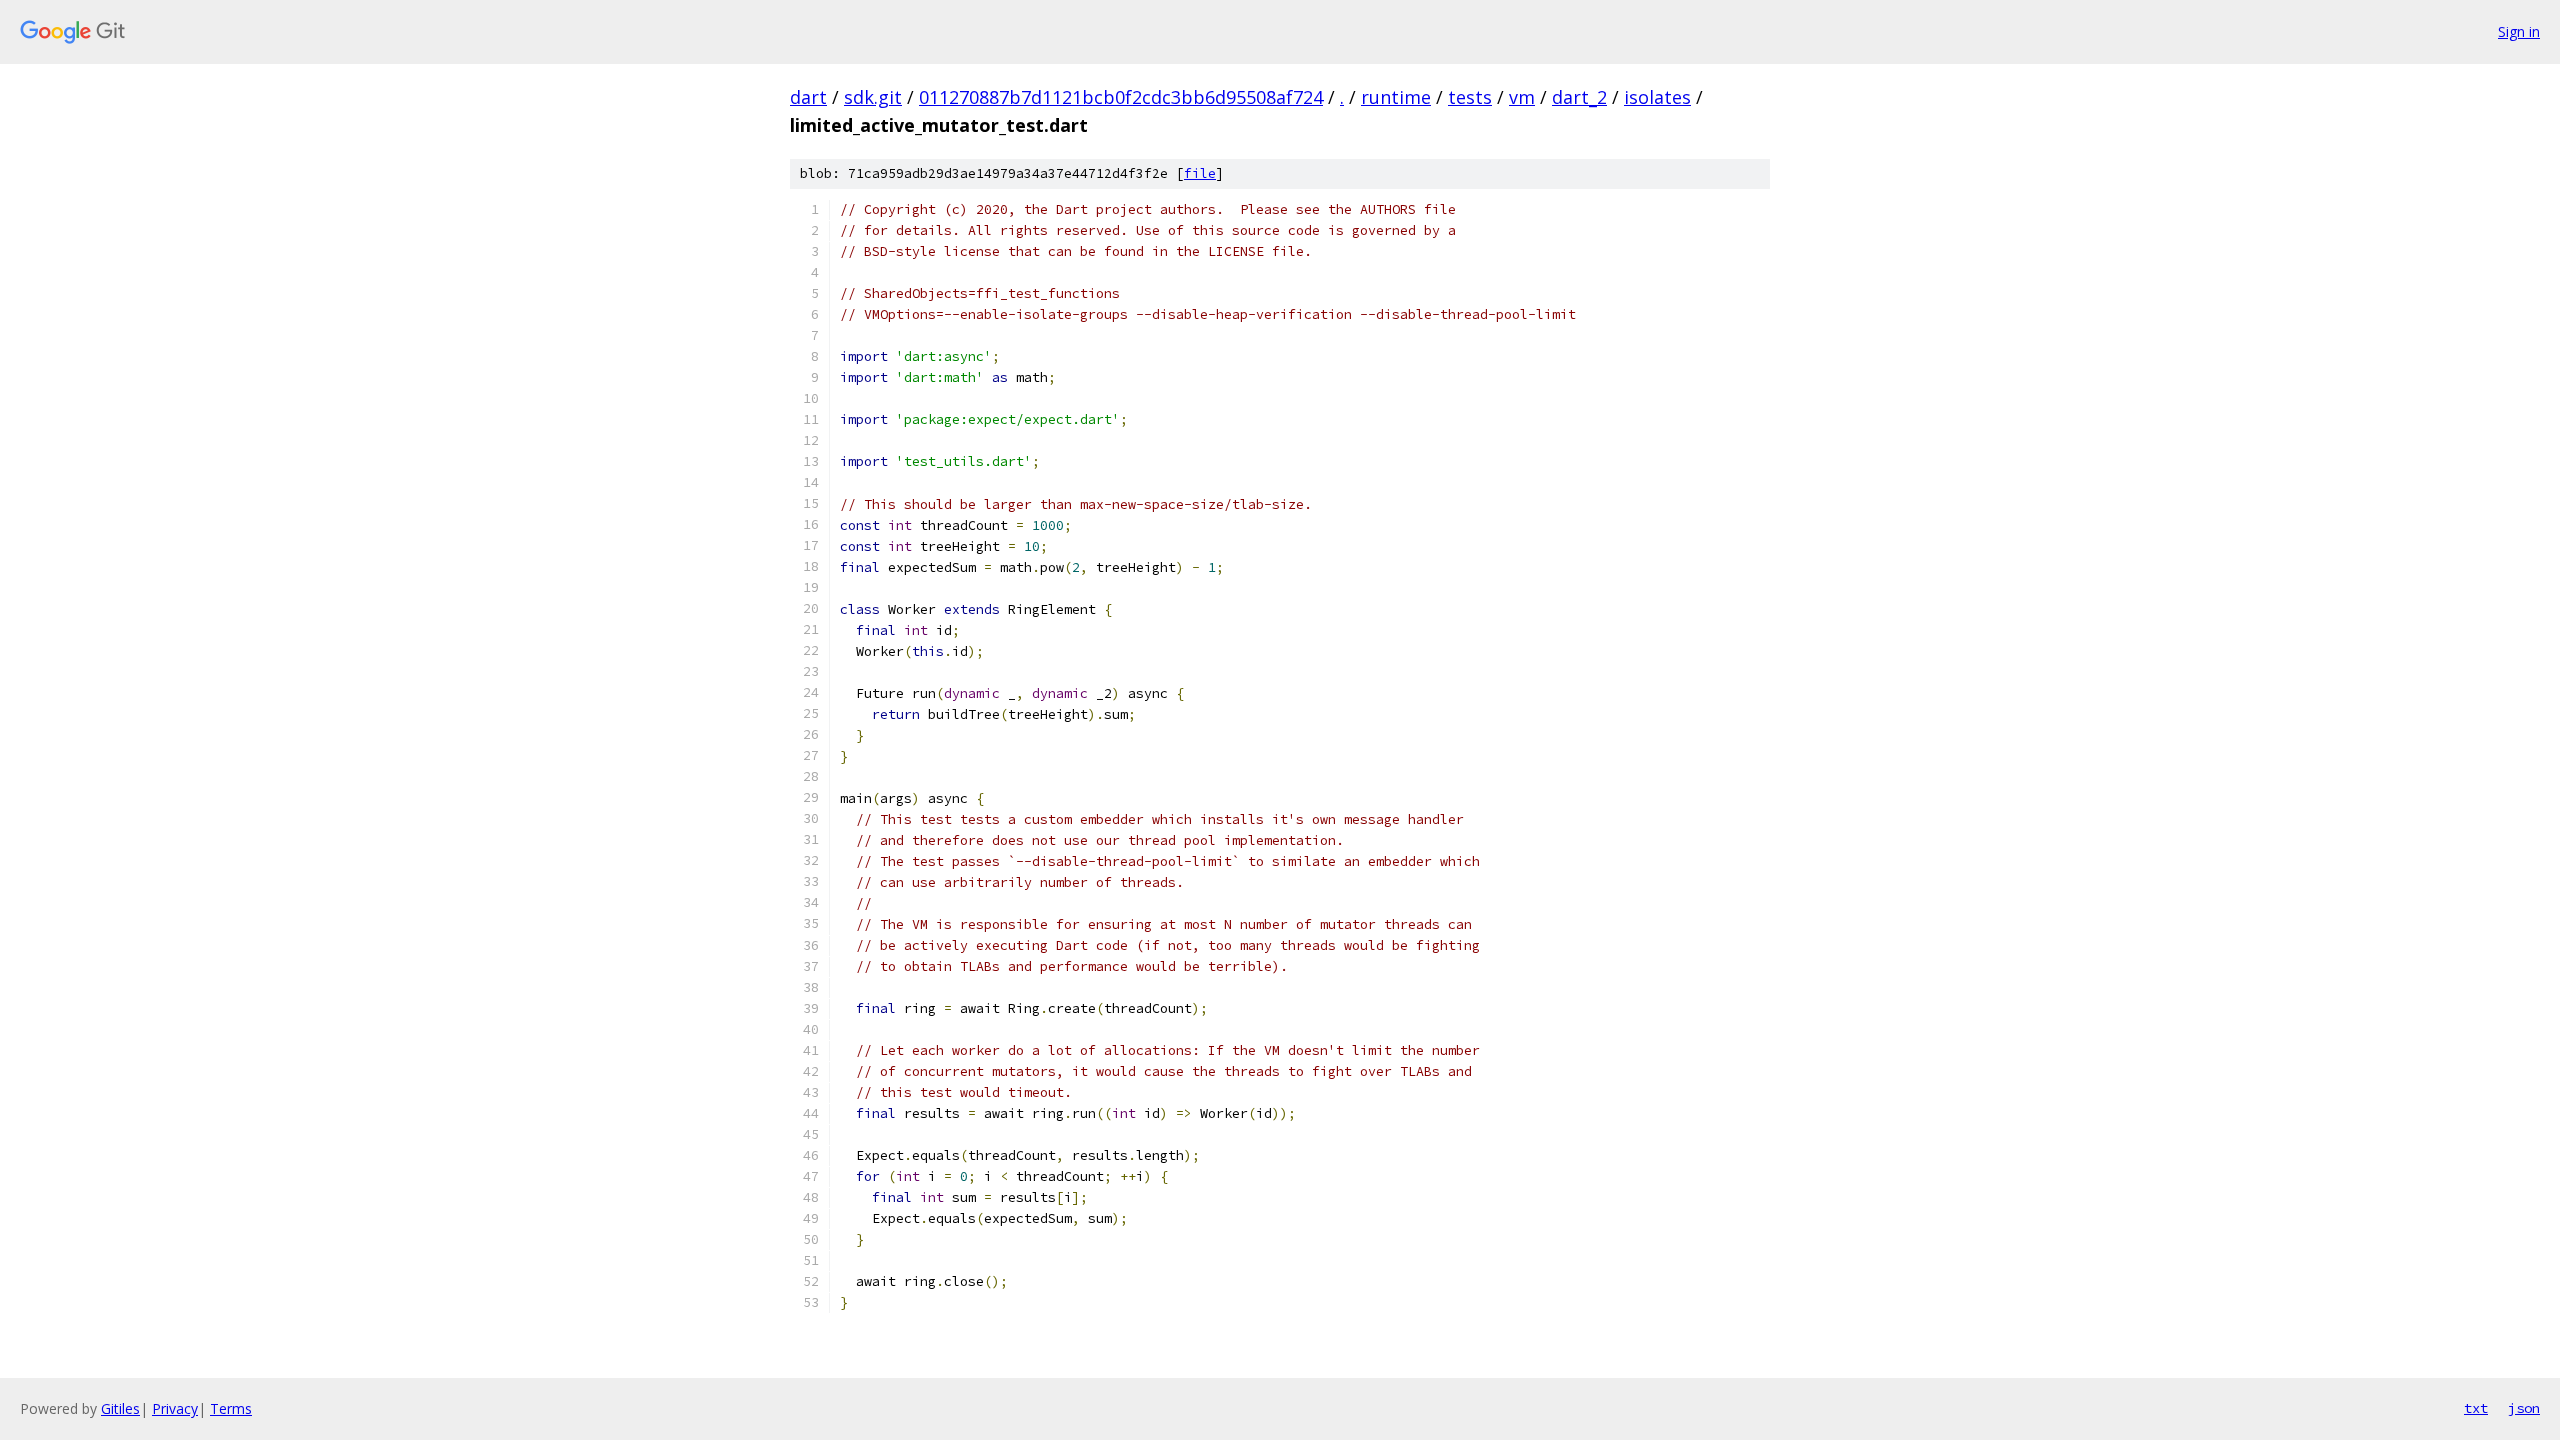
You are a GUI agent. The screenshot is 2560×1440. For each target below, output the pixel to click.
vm (1522, 97)
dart (808, 97)
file (1200, 173)
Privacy (175, 1408)
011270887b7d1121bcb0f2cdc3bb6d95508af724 (1121, 97)
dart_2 (1579, 97)
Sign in (2519, 31)
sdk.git (873, 97)
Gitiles (120, 1408)
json (2524, 1408)
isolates (1657, 97)
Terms (231, 1408)
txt (2476, 1408)
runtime (1396, 97)
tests (1470, 97)
